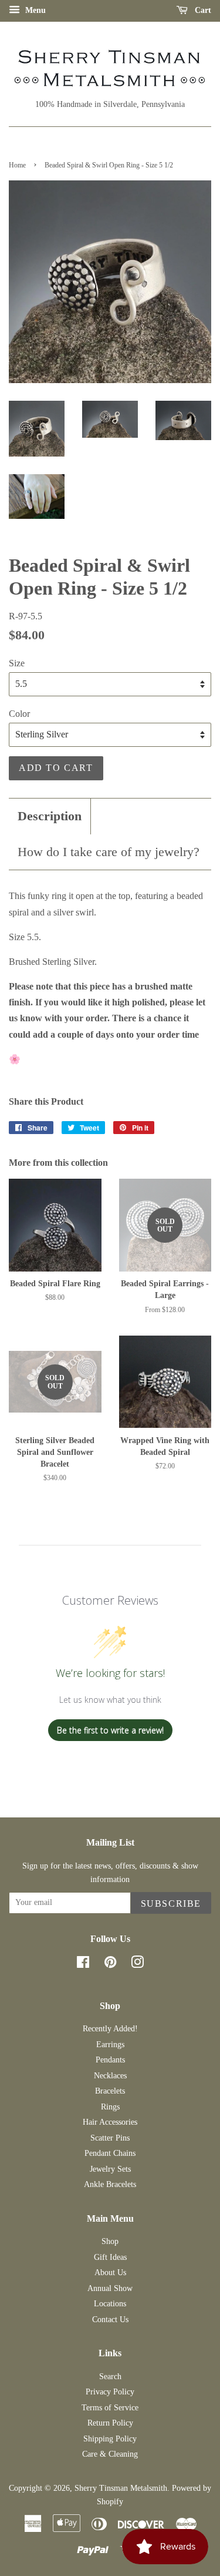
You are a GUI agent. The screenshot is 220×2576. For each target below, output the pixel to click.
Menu (34, 10)
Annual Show (110, 2288)
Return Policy (110, 2423)
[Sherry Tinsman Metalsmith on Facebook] (83, 1965)
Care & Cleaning (110, 2454)
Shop (110, 2241)
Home (17, 165)
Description (50, 816)
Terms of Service (110, 2408)
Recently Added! (110, 2029)
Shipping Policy (110, 2439)
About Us (110, 2273)
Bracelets (110, 2091)
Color (19, 714)
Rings (110, 2107)
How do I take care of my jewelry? (109, 852)
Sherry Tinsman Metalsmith (121, 2488)
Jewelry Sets (110, 2169)
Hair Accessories (110, 2122)
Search (110, 2377)
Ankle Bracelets (110, 2184)
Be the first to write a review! (110, 1730)
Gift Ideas (110, 2257)
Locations (110, 2304)
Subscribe (171, 1904)
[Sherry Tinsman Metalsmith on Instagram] (137, 1965)
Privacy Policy (110, 2392)
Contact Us (110, 2320)
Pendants (110, 2060)
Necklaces (110, 2076)
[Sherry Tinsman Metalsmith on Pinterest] (110, 1965)
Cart (202, 10)
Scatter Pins (110, 2138)
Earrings (110, 2045)
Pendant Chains (110, 2153)
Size (17, 663)
